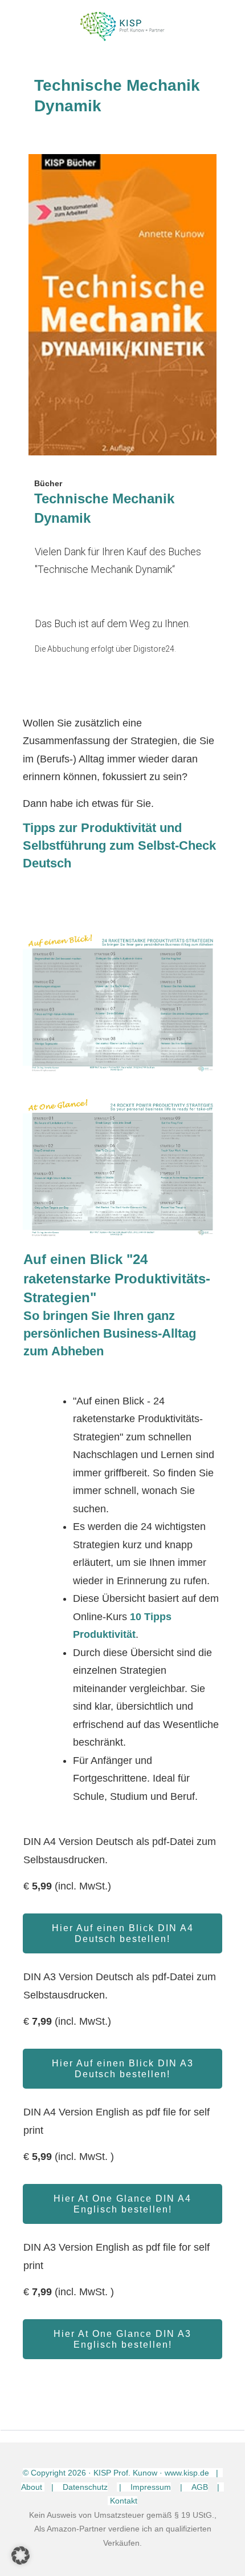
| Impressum (144, 2487)
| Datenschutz (79, 2487)
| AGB (194, 2487)
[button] (21, 2555)
